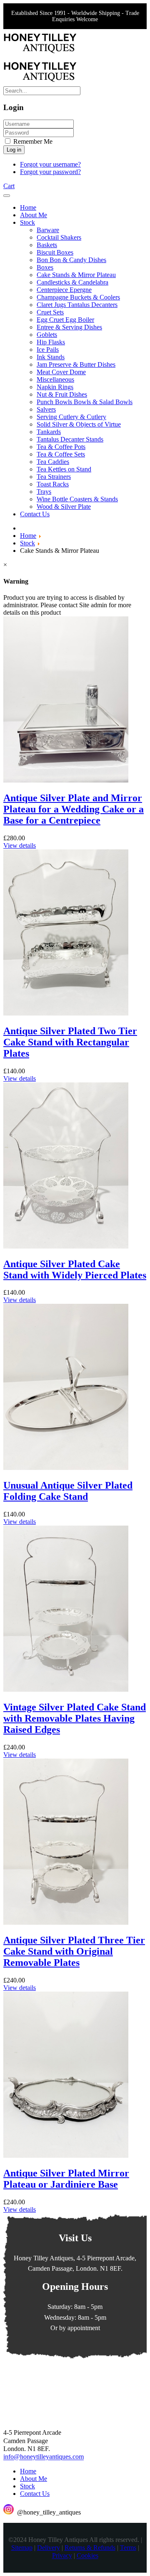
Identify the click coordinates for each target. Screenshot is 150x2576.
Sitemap (22, 2548)
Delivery (49, 2548)
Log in (14, 150)
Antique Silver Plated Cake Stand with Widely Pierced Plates (75, 1270)
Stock (27, 2486)
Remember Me (32, 141)
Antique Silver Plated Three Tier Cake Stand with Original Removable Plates (74, 1951)
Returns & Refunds (90, 2548)
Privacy (62, 2556)
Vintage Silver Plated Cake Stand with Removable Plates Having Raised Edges (75, 1718)
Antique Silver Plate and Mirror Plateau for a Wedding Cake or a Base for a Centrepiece (74, 809)
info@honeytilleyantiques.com (44, 2457)
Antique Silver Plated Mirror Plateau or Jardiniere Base (66, 2179)
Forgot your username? (50, 164)
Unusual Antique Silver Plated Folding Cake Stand (68, 1491)
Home (28, 2471)
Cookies (87, 2556)
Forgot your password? (50, 172)
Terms (128, 2548)
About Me (34, 2479)
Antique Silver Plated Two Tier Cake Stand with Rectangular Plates (70, 1042)
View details (20, 845)
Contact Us (35, 2494)
